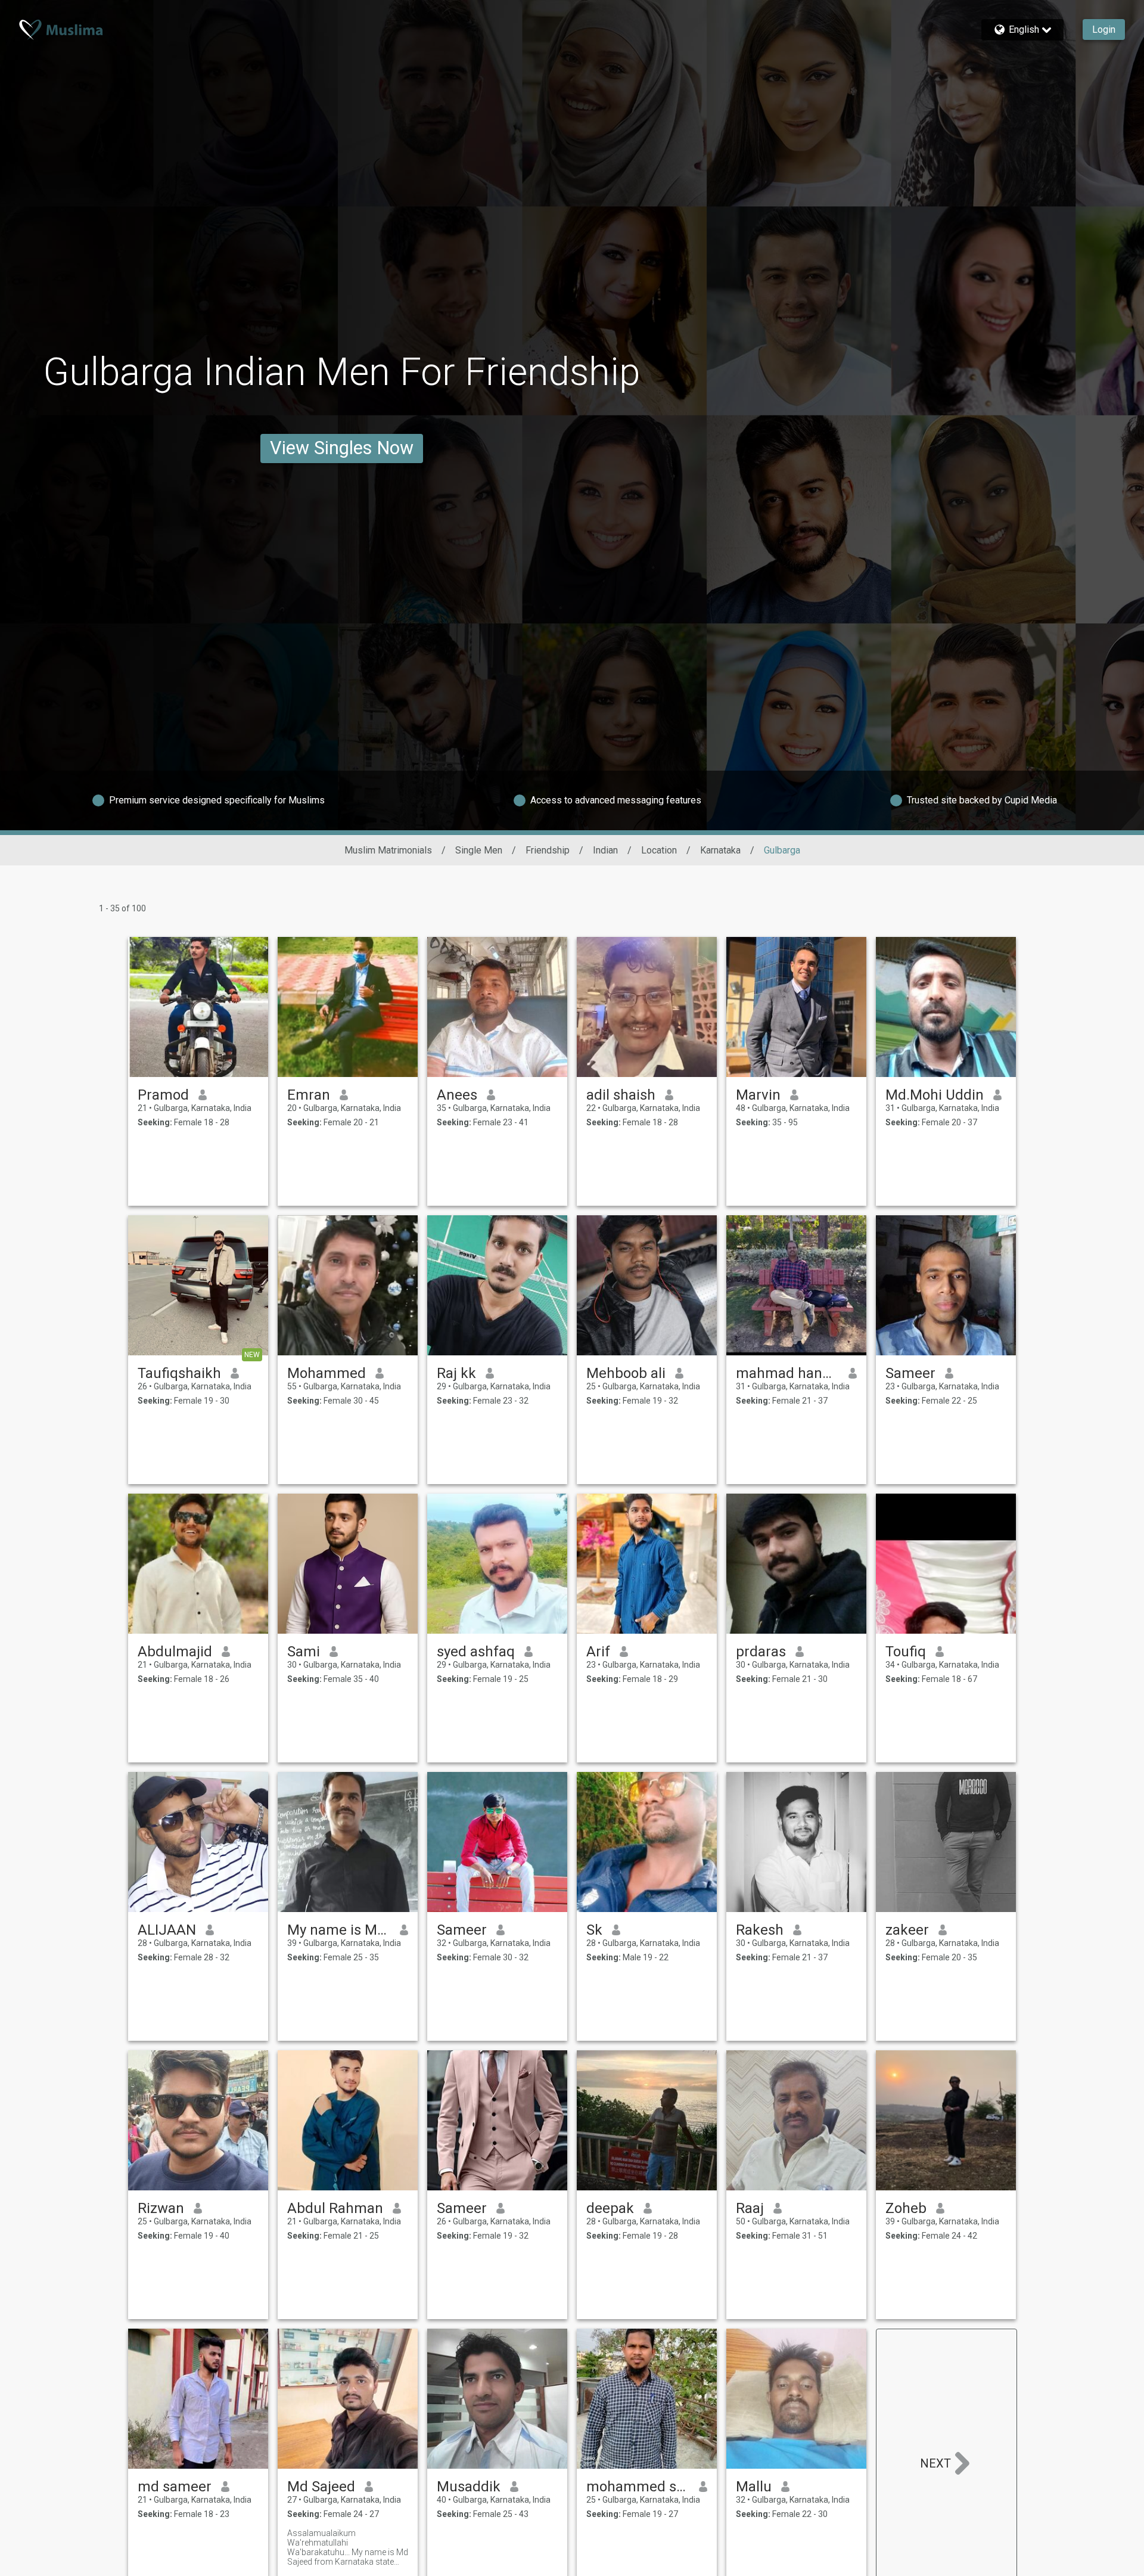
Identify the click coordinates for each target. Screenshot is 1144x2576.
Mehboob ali (626, 1373)
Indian (605, 850)
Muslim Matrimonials (388, 850)
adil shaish (621, 1095)
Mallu (754, 2487)
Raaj (750, 2208)
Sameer (910, 1373)
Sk (594, 1930)
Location (659, 850)
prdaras (761, 1652)
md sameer (175, 2487)
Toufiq (906, 1652)
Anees (457, 1095)
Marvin (758, 1095)
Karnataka (720, 850)
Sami (304, 1652)
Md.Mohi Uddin (935, 1095)
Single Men (479, 850)
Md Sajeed (321, 2487)
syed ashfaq (476, 1652)
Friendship (548, 850)
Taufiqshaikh (179, 1373)
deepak (610, 2208)
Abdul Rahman (335, 2208)
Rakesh (760, 1930)
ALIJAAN (167, 1930)
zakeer (907, 1930)
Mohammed (327, 1373)
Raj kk (456, 1373)
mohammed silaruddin (638, 2487)
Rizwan (161, 2208)
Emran (309, 1095)
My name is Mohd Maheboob (339, 1930)
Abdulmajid (175, 1652)
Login (1104, 30)
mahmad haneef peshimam (787, 1373)
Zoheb (906, 2208)
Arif (598, 1652)
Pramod (163, 1095)
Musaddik (469, 2487)
